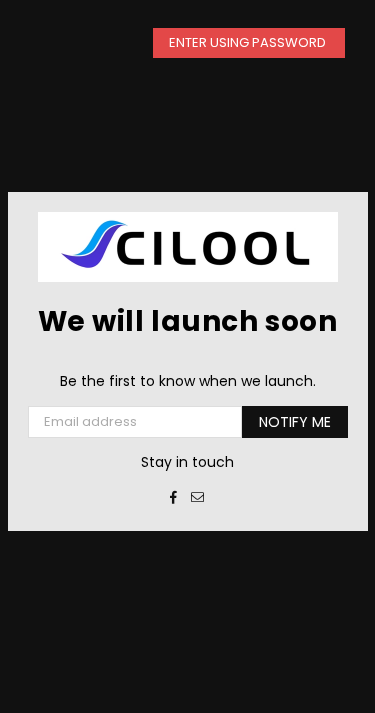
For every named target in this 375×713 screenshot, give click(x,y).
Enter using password (249, 42)
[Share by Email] (198, 497)
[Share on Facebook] (174, 497)
